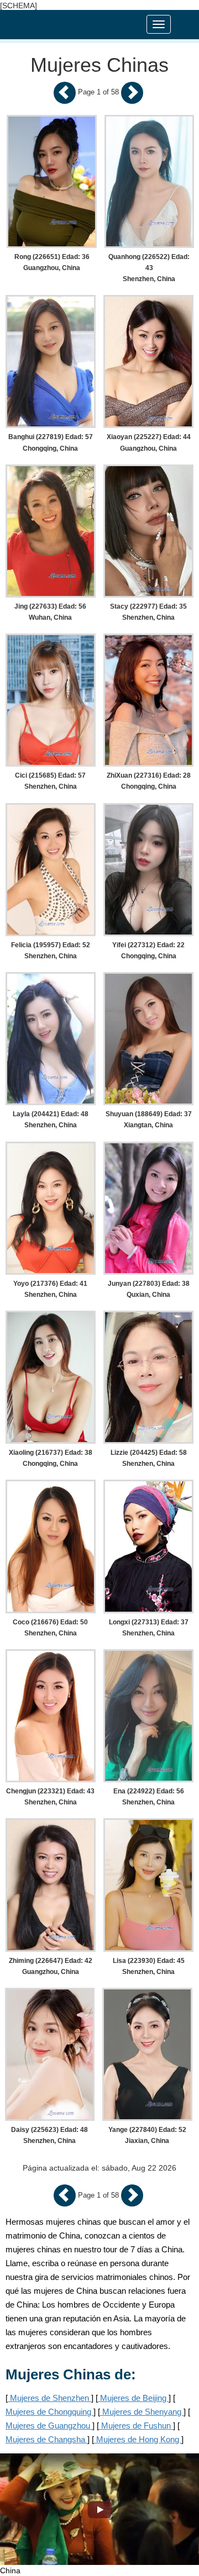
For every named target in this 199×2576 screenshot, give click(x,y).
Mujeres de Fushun (136, 2425)
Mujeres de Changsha (46, 2439)
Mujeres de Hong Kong (138, 2439)
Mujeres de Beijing (133, 2398)
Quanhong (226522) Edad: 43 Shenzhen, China (149, 268)
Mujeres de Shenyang (142, 2412)
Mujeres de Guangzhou (49, 2425)
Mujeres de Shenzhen (49, 2398)
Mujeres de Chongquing (49, 2412)
